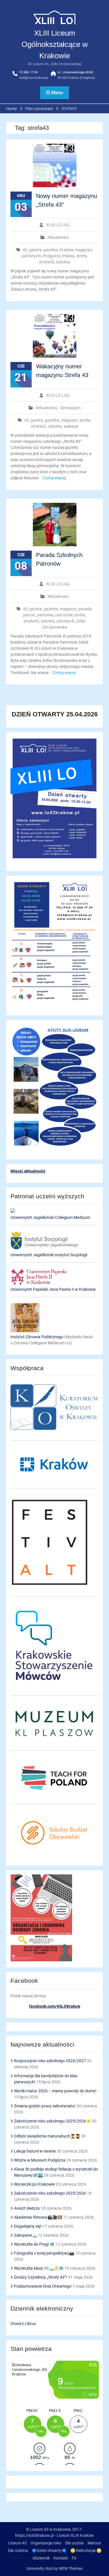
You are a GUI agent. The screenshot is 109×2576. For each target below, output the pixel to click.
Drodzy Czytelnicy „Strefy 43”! (41, 2277)
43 (25, 250)
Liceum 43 (17, 2543)
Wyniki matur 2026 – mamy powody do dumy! (55, 2091)
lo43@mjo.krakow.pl (34, 78)
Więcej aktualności (28, 1171)
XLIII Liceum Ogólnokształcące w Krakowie (55, 44)
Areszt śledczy (27, 2208)
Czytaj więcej (54, 478)
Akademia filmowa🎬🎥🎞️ (38, 2217)
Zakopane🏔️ (25, 2235)
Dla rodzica (18, 2550)
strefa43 (47, 262)
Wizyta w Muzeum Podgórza (40, 2160)
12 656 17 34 (28, 72)
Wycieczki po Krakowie (34, 2184)
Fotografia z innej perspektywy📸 (44, 2253)
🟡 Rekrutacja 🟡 (86, 2550)
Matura (94, 2543)
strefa (82, 256)
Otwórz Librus (23, 2324)
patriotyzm (31, 256)
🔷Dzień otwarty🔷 (49, 2550)
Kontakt (61, 2558)
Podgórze (52, 256)
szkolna (63, 262)
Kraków (66, 250)
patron (29, 615)
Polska (68, 256)
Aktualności (58, 237)
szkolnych (65, 621)
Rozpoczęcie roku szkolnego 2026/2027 (50, 2061)
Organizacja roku (46, 2543)
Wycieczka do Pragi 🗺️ (34, 2244)
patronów (64, 615)
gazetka (51, 250)
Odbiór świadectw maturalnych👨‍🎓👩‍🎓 (47, 2136)
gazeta (35, 250)
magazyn (83, 250)
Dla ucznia (74, 2543)
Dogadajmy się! (28, 2226)
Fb (74, 2558)
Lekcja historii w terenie (35, 2151)
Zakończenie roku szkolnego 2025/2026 (50, 2193)
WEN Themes (71, 2568)
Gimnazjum (70, 408)
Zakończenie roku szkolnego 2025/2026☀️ (52, 2121)
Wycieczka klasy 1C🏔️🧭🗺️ (39, 2268)
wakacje (71, 426)
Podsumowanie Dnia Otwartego (43, 2286)
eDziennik (41, 2558)
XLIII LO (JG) (58, 225)
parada (85, 609)
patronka (45, 615)
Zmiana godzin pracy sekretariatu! (45, 2106)
